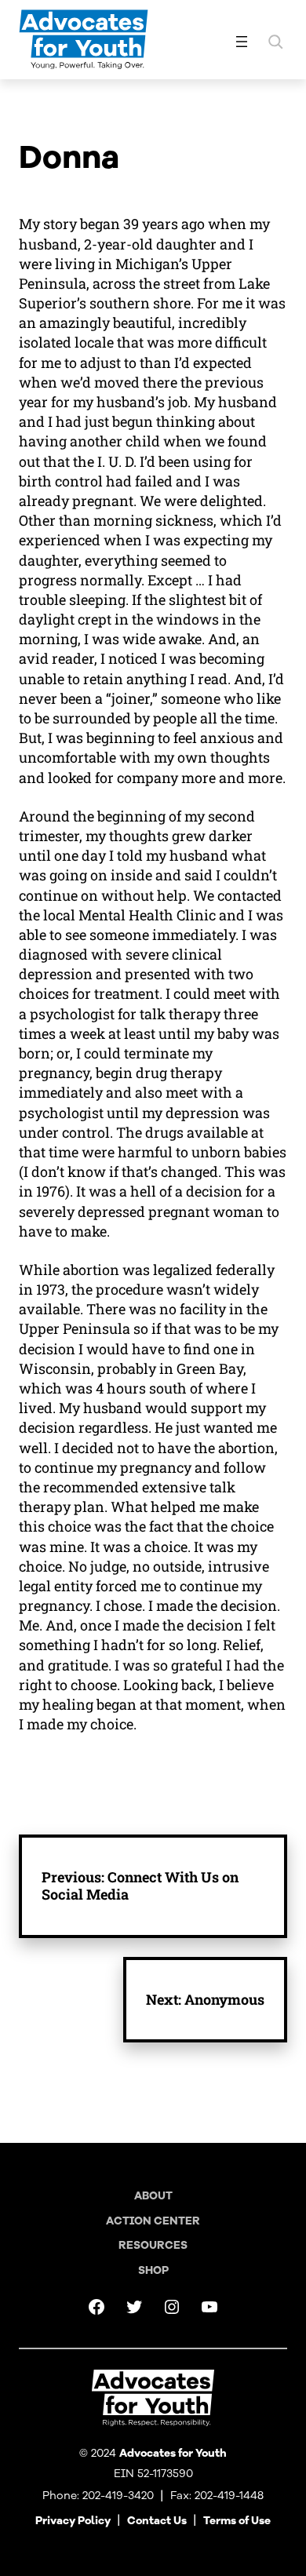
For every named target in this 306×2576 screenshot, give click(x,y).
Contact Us (157, 2521)
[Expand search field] (275, 42)
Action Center (153, 2221)
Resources (153, 2245)
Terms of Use (237, 2521)
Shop (153, 2270)
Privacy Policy (73, 2521)
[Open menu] (242, 42)
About (153, 2196)
